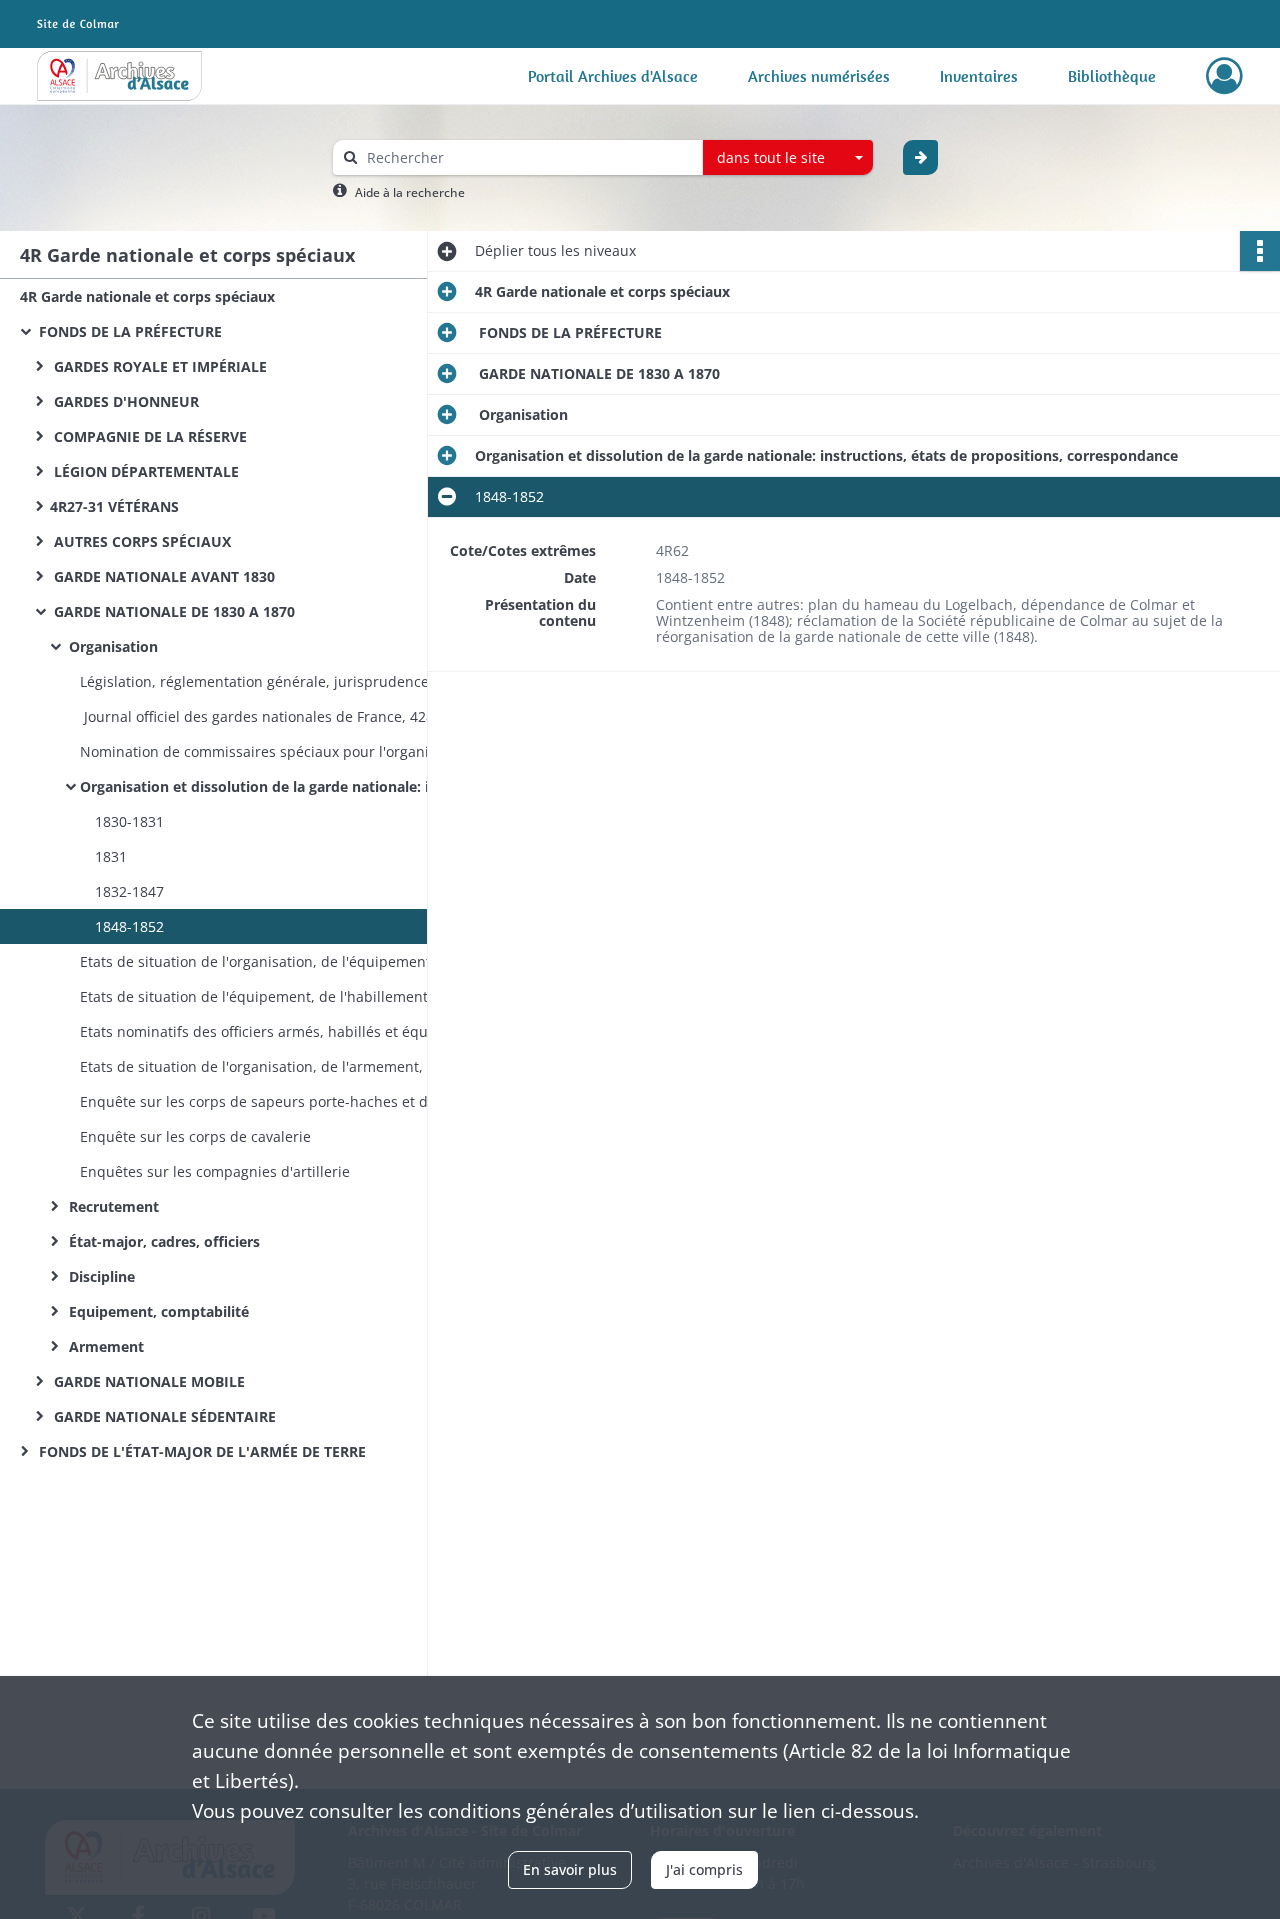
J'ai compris (704, 1869)
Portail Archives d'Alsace (613, 76)
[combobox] (788, 158)
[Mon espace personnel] (1224, 76)
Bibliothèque (1112, 76)
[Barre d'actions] (1260, 251)
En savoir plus (570, 1869)
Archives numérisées (819, 76)
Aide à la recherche (410, 192)
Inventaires (979, 76)
